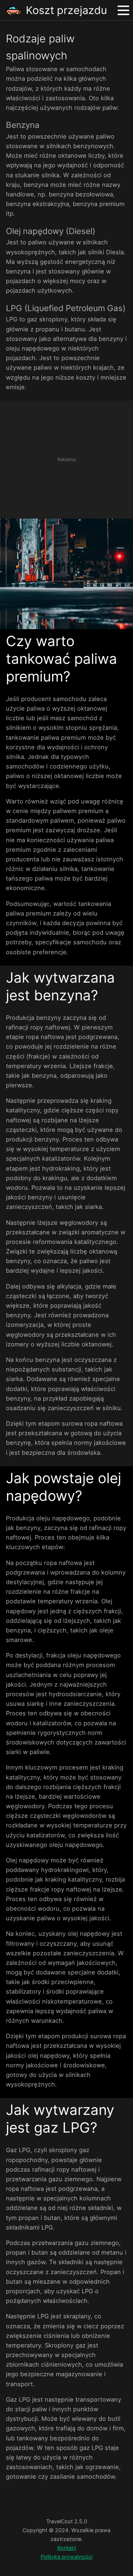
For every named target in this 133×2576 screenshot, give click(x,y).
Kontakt (67, 2548)
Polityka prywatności (66, 2557)
